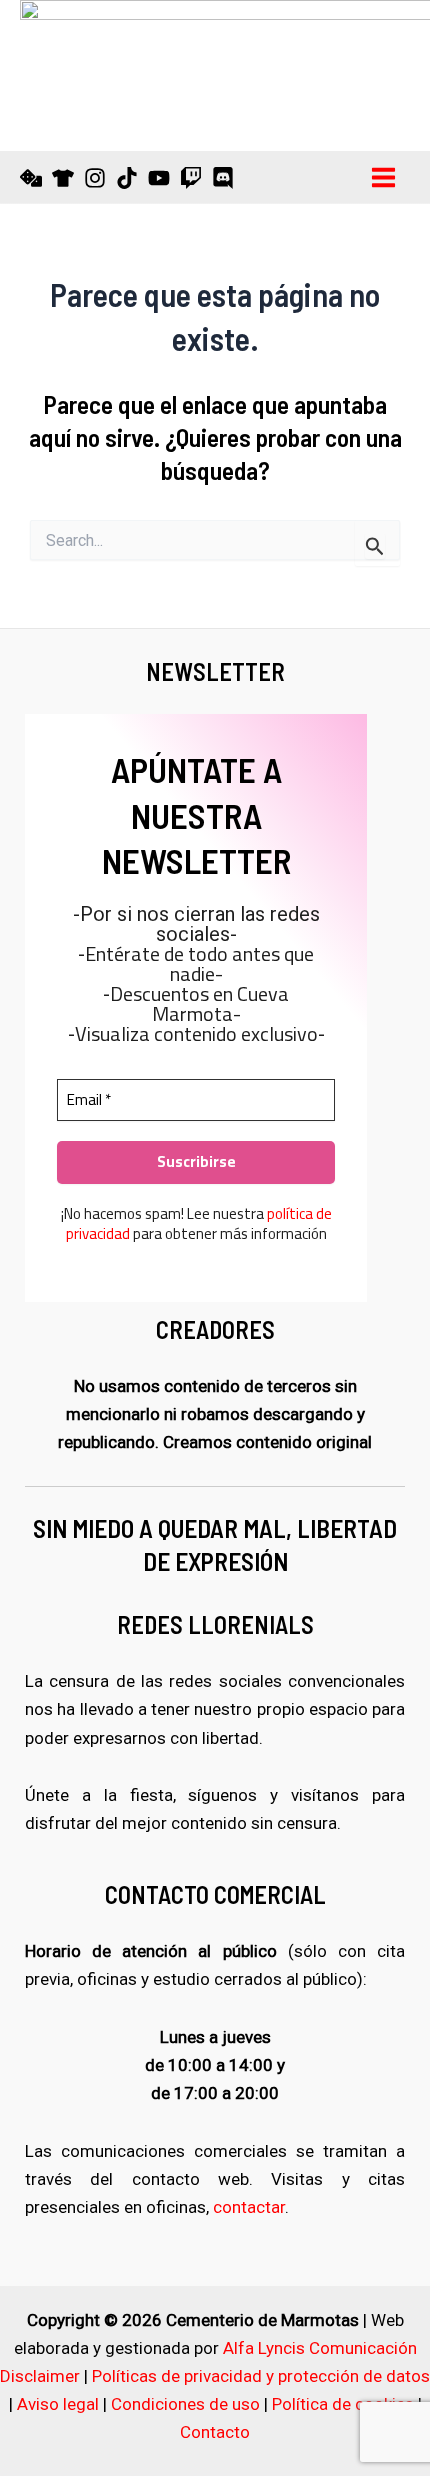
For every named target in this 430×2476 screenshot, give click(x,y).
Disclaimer (40, 2376)
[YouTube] (159, 178)
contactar (249, 2207)
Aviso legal (58, 2404)
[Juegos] (31, 178)
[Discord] (223, 178)
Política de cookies (343, 2404)
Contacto (215, 2432)
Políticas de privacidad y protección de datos (261, 2376)
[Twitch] (191, 178)
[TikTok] (127, 178)
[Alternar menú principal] (384, 177)
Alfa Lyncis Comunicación (320, 2348)
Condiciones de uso (185, 2404)
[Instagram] (95, 178)
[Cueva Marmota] (63, 178)
